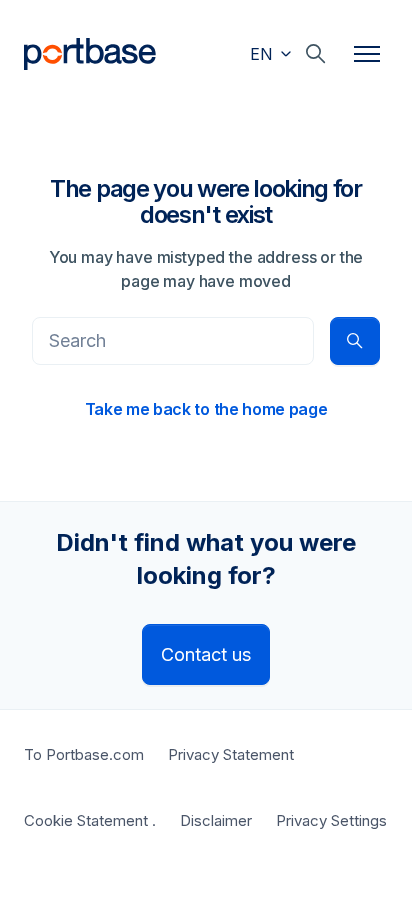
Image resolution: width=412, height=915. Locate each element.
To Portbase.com (84, 754)
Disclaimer (216, 820)
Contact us (206, 654)
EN (264, 54)
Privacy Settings (331, 820)
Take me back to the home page (206, 409)
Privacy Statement (231, 754)
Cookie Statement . (90, 820)
